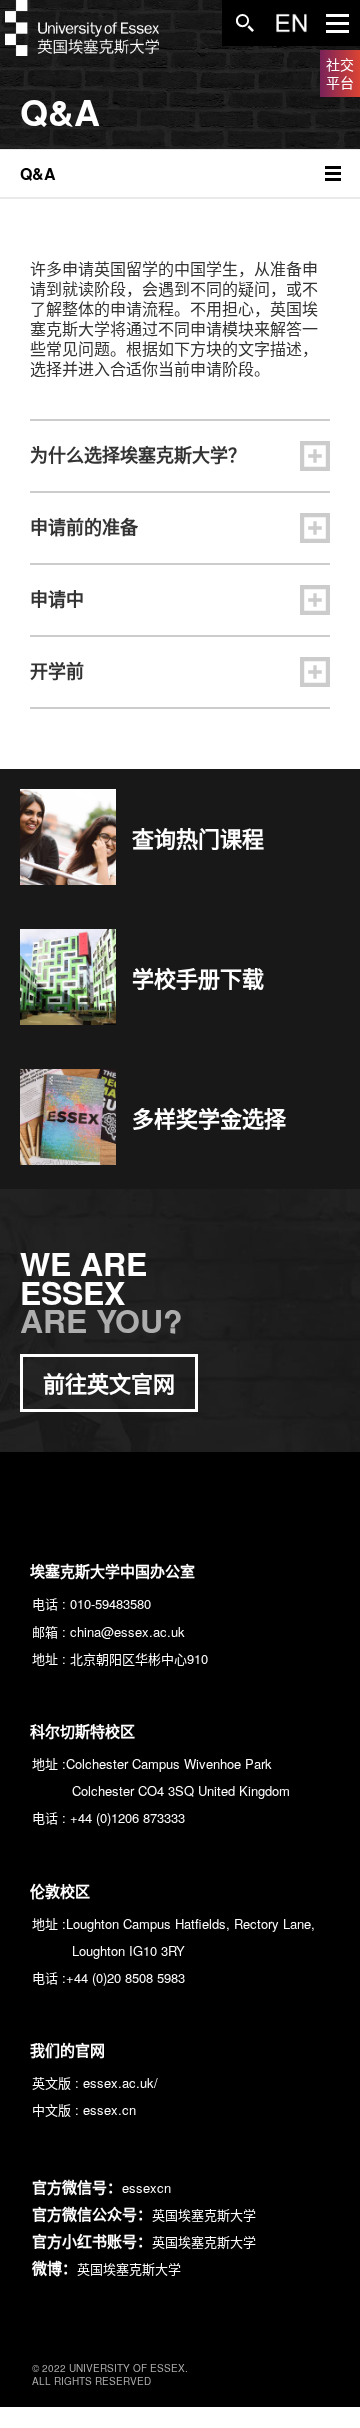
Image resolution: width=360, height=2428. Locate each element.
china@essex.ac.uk (127, 1631)
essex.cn (109, 2109)
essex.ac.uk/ (120, 2082)
